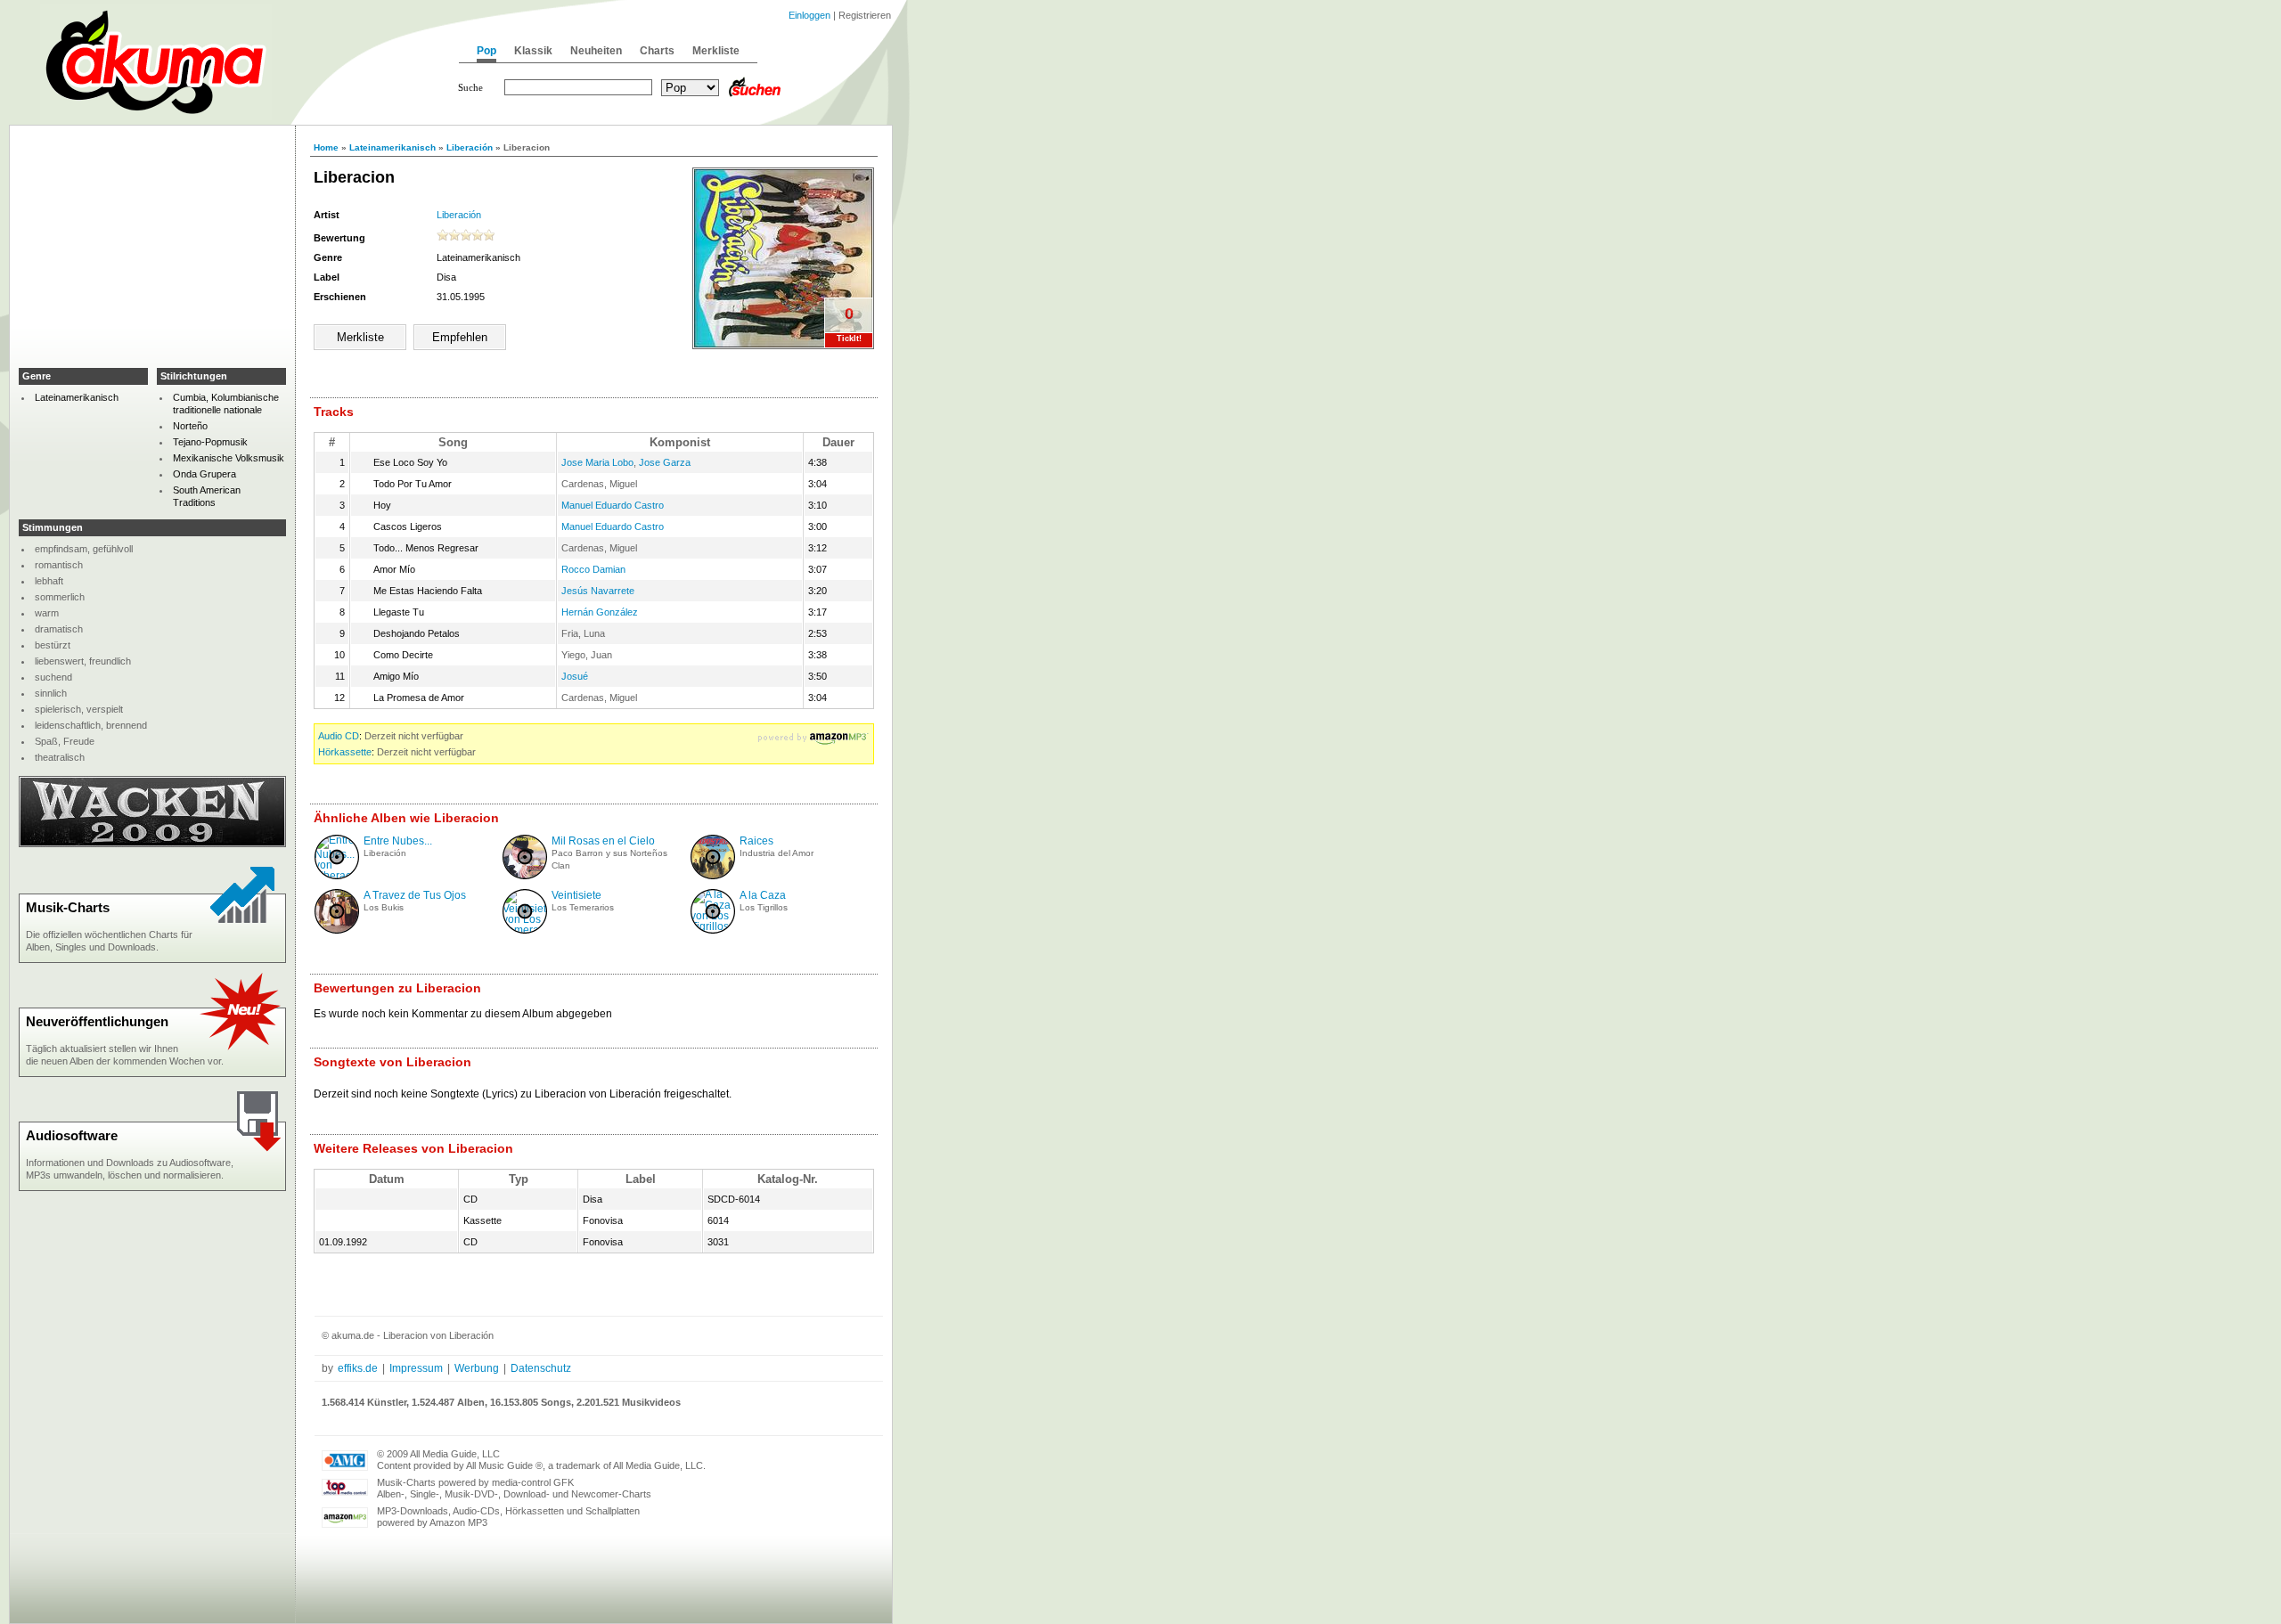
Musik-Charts (68, 907)
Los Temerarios (583, 907)
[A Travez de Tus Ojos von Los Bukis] (337, 930)
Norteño (190, 426)
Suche (470, 87)
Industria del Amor (777, 853)
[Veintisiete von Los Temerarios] (530, 930)
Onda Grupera (204, 474)
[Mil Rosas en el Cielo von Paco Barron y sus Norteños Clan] (525, 876)
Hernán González (600, 612)
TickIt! (849, 339)
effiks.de (358, 1368)
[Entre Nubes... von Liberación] (340, 876)
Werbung (477, 1368)
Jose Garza (665, 462)
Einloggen (809, 15)
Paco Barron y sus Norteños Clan (609, 859)
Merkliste (716, 51)
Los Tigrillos (764, 907)
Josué (575, 676)
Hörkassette (345, 752)
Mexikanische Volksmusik (229, 458)
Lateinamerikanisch (392, 147)
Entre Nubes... (398, 841)
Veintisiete (576, 895)
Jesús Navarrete (598, 591)
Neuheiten (596, 51)
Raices (756, 841)
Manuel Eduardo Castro (613, 505)
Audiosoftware (72, 1135)
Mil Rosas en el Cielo (603, 841)
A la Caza (763, 895)
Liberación (470, 147)
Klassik (533, 51)
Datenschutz (541, 1368)
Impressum (416, 1368)
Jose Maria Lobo (597, 462)
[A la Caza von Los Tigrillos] (713, 926)
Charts (657, 51)
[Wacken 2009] (152, 844)
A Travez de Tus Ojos (415, 895)
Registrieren (865, 15)
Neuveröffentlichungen (97, 1021)
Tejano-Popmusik (210, 442)
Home (326, 147)
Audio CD (339, 736)
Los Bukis (384, 907)
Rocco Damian (593, 569)
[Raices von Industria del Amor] (713, 876)
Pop (486, 51)
